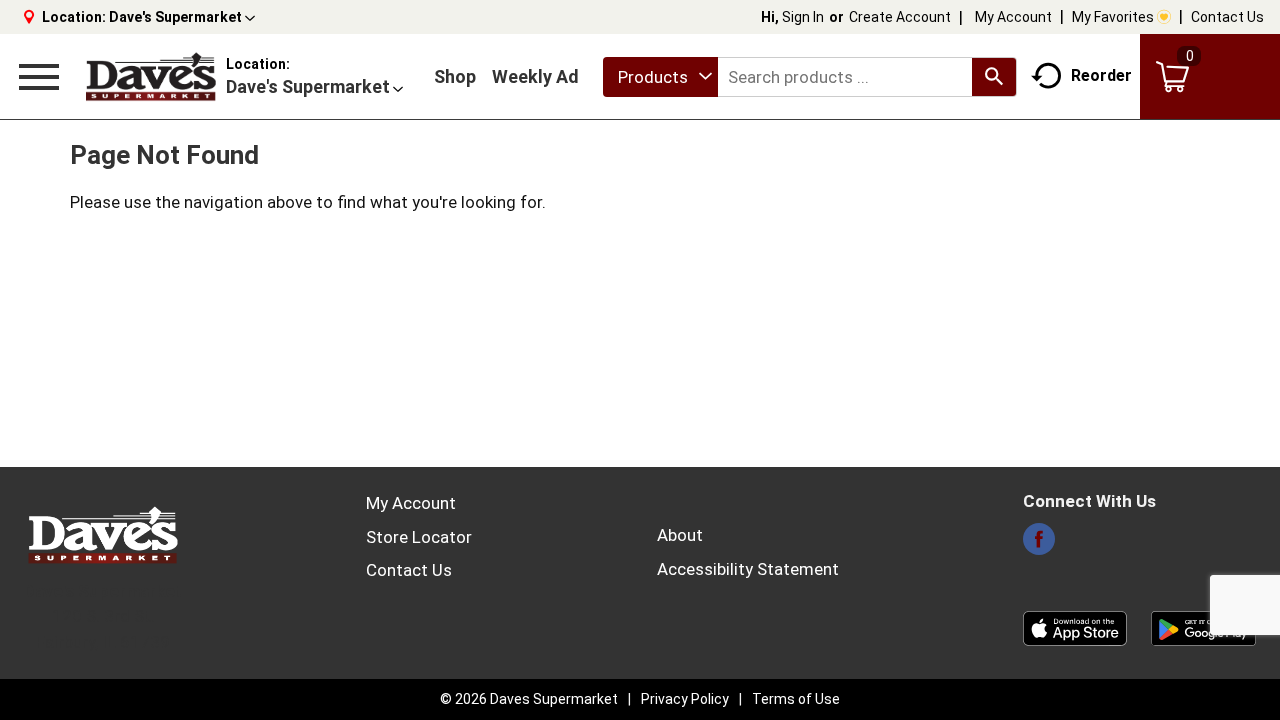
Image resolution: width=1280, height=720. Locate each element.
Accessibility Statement (748, 569)
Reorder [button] (1101, 75)
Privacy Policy (685, 699)
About (680, 535)
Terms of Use (796, 699)
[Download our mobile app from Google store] (1203, 627)
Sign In (803, 17)
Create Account (900, 17)
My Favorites (1113, 17)
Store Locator (419, 537)
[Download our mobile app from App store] (1075, 627)
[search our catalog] (994, 77)
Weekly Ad (535, 76)
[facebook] (1039, 545)
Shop (455, 76)
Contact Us (1227, 17)
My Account (1013, 17)
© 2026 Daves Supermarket (529, 699)
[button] (182, 17)
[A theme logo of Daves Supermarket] (150, 76)
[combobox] (660, 77)
